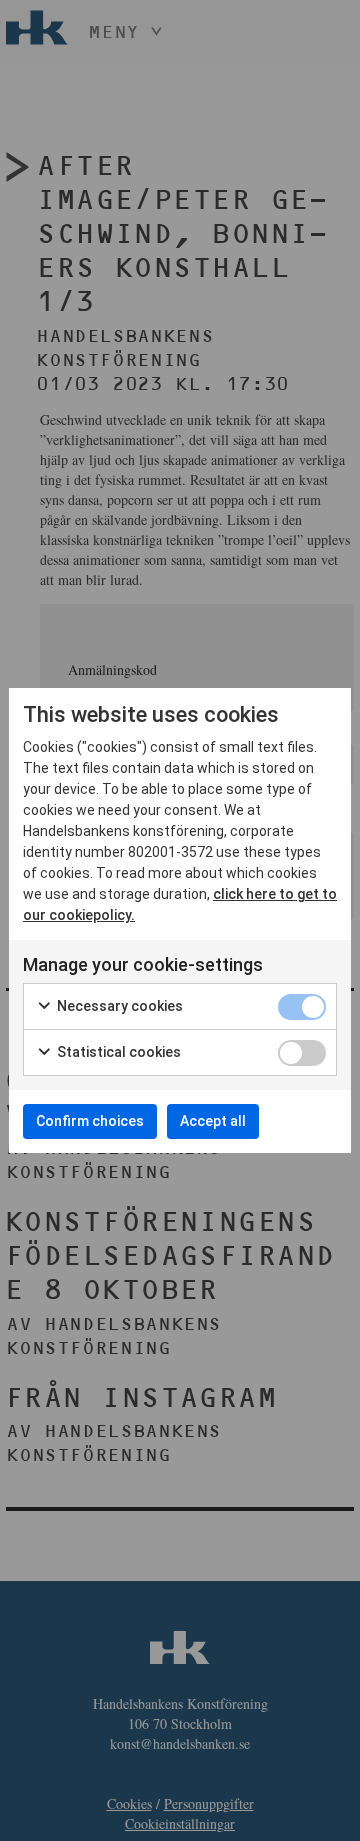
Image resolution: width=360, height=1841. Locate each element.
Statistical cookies (117, 1052)
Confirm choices (90, 1121)
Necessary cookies (118, 1006)
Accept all (213, 1121)
